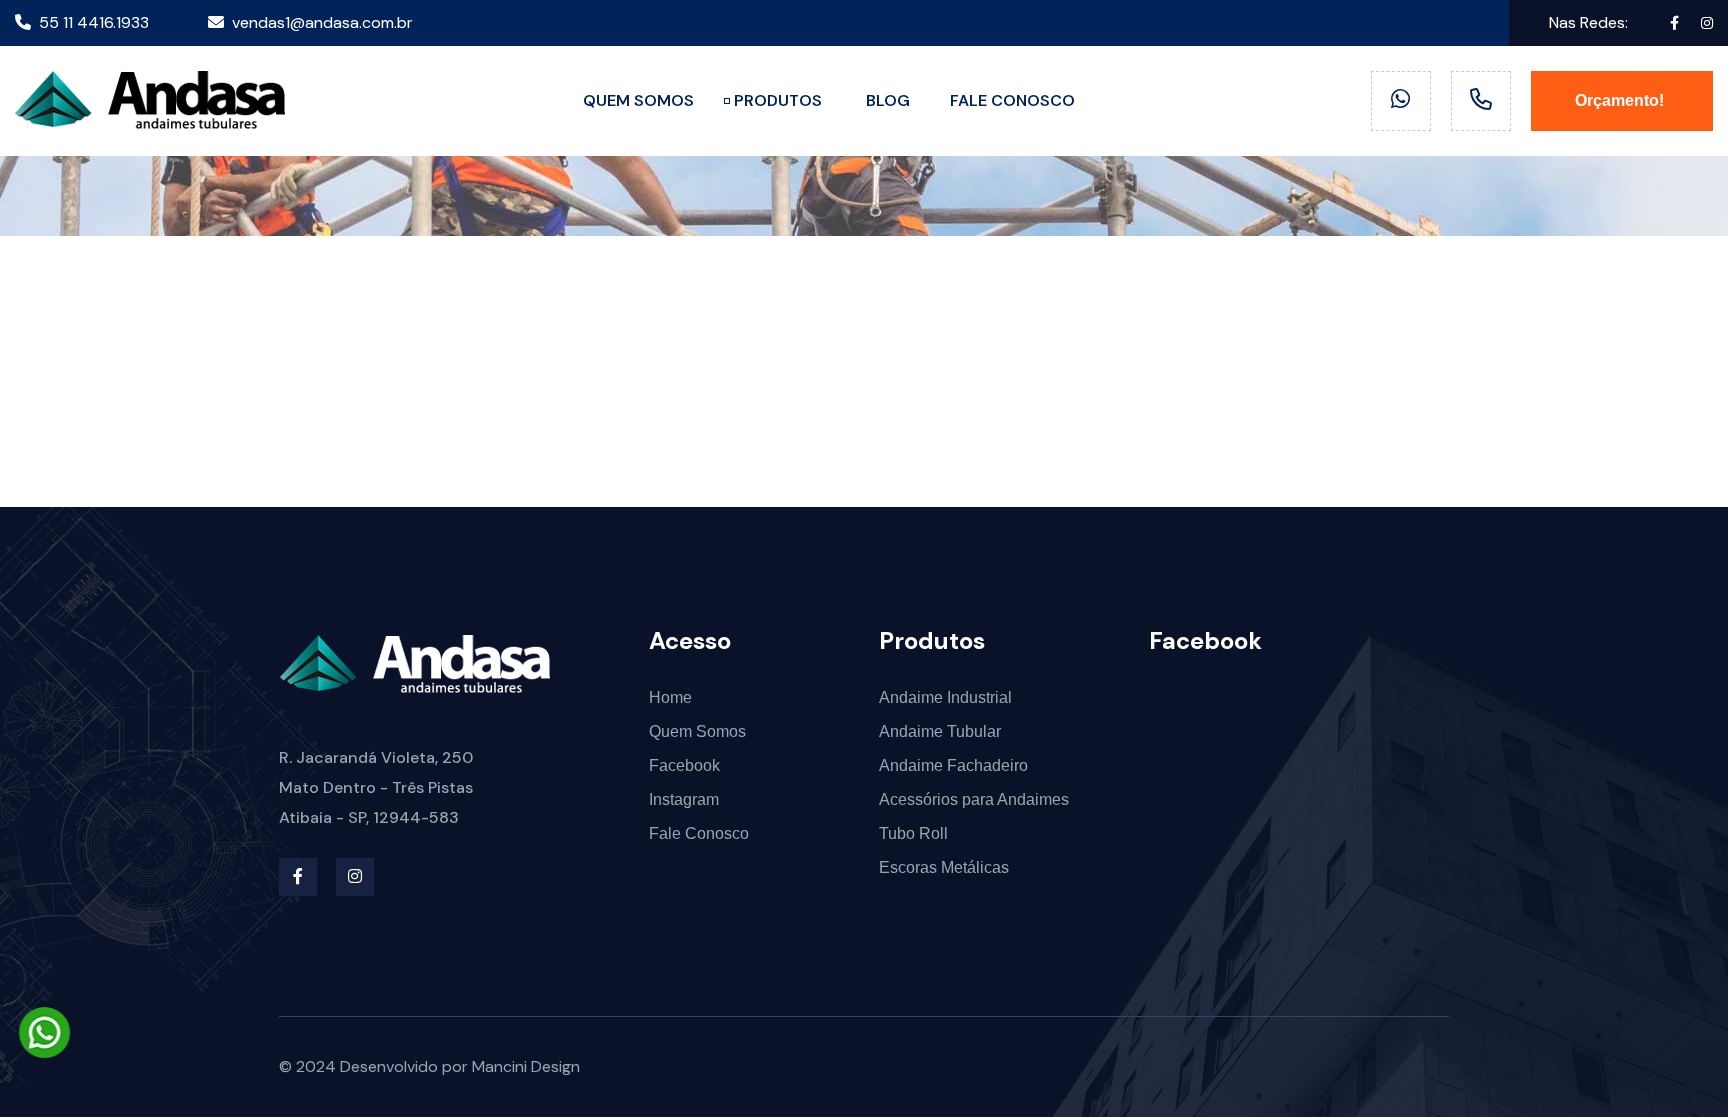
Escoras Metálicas (944, 867)
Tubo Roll (913, 833)
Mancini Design (526, 1066)
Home (670, 697)
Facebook (684, 765)
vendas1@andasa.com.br (322, 22)
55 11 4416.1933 (94, 22)
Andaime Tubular (940, 731)
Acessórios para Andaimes (974, 799)
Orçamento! (1621, 100)
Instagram (684, 799)
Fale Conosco (699, 833)
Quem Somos (697, 731)
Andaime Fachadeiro (953, 765)
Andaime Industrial (945, 697)
